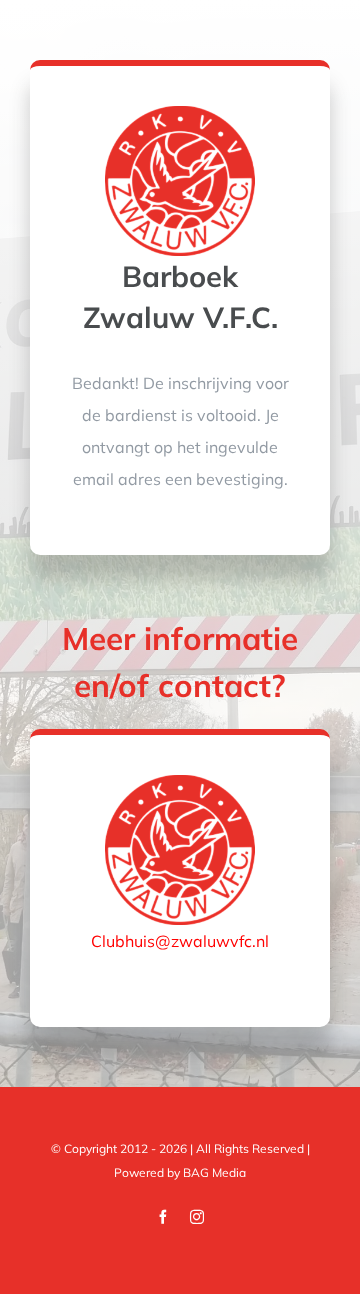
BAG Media (214, 1172)
